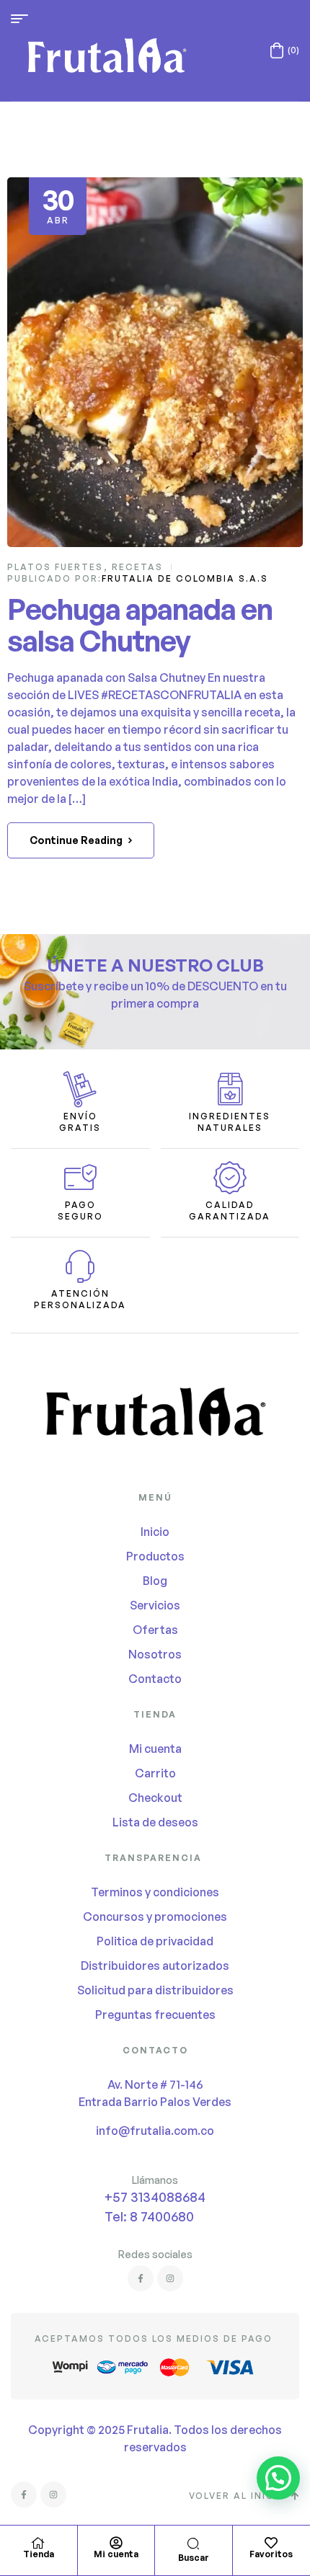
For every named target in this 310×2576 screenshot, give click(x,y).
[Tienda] (38, 2543)
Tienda (39, 2554)
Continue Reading (76, 840)
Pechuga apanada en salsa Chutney (140, 625)
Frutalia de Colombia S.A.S (185, 578)
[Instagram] (170, 2278)
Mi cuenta (116, 2554)
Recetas (137, 567)
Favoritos (271, 2554)
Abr (58, 204)
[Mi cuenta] (116, 2543)
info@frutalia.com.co (155, 2131)
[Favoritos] (271, 2543)
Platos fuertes (55, 567)
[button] (278, 2478)
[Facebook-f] (141, 2278)
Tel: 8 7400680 (149, 2216)
